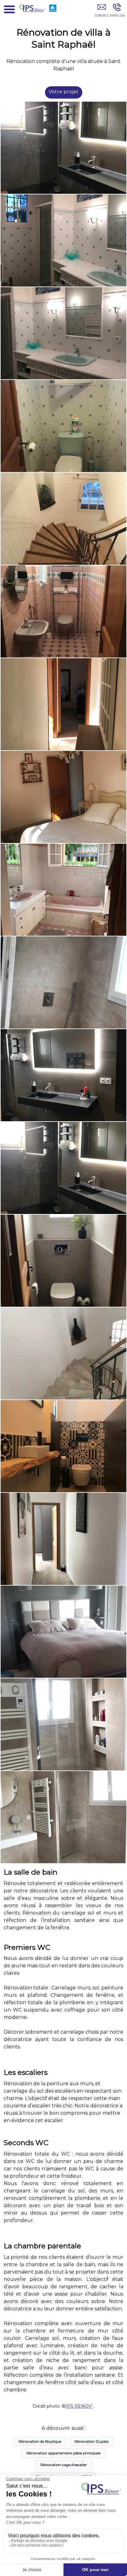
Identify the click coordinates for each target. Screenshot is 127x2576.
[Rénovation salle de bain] (63, 240)
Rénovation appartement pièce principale (63, 2453)
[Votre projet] (102, 11)
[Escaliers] (63, 519)
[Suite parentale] (63, 797)
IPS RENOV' (79, 2406)
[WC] (63, 426)
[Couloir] (63, 704)
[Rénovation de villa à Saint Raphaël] (63, 148)
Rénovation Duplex (91, 2441)
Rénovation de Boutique (40, 2441)
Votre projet (64, 92)
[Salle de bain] (63, 1168)
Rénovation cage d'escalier (64, 2465)
